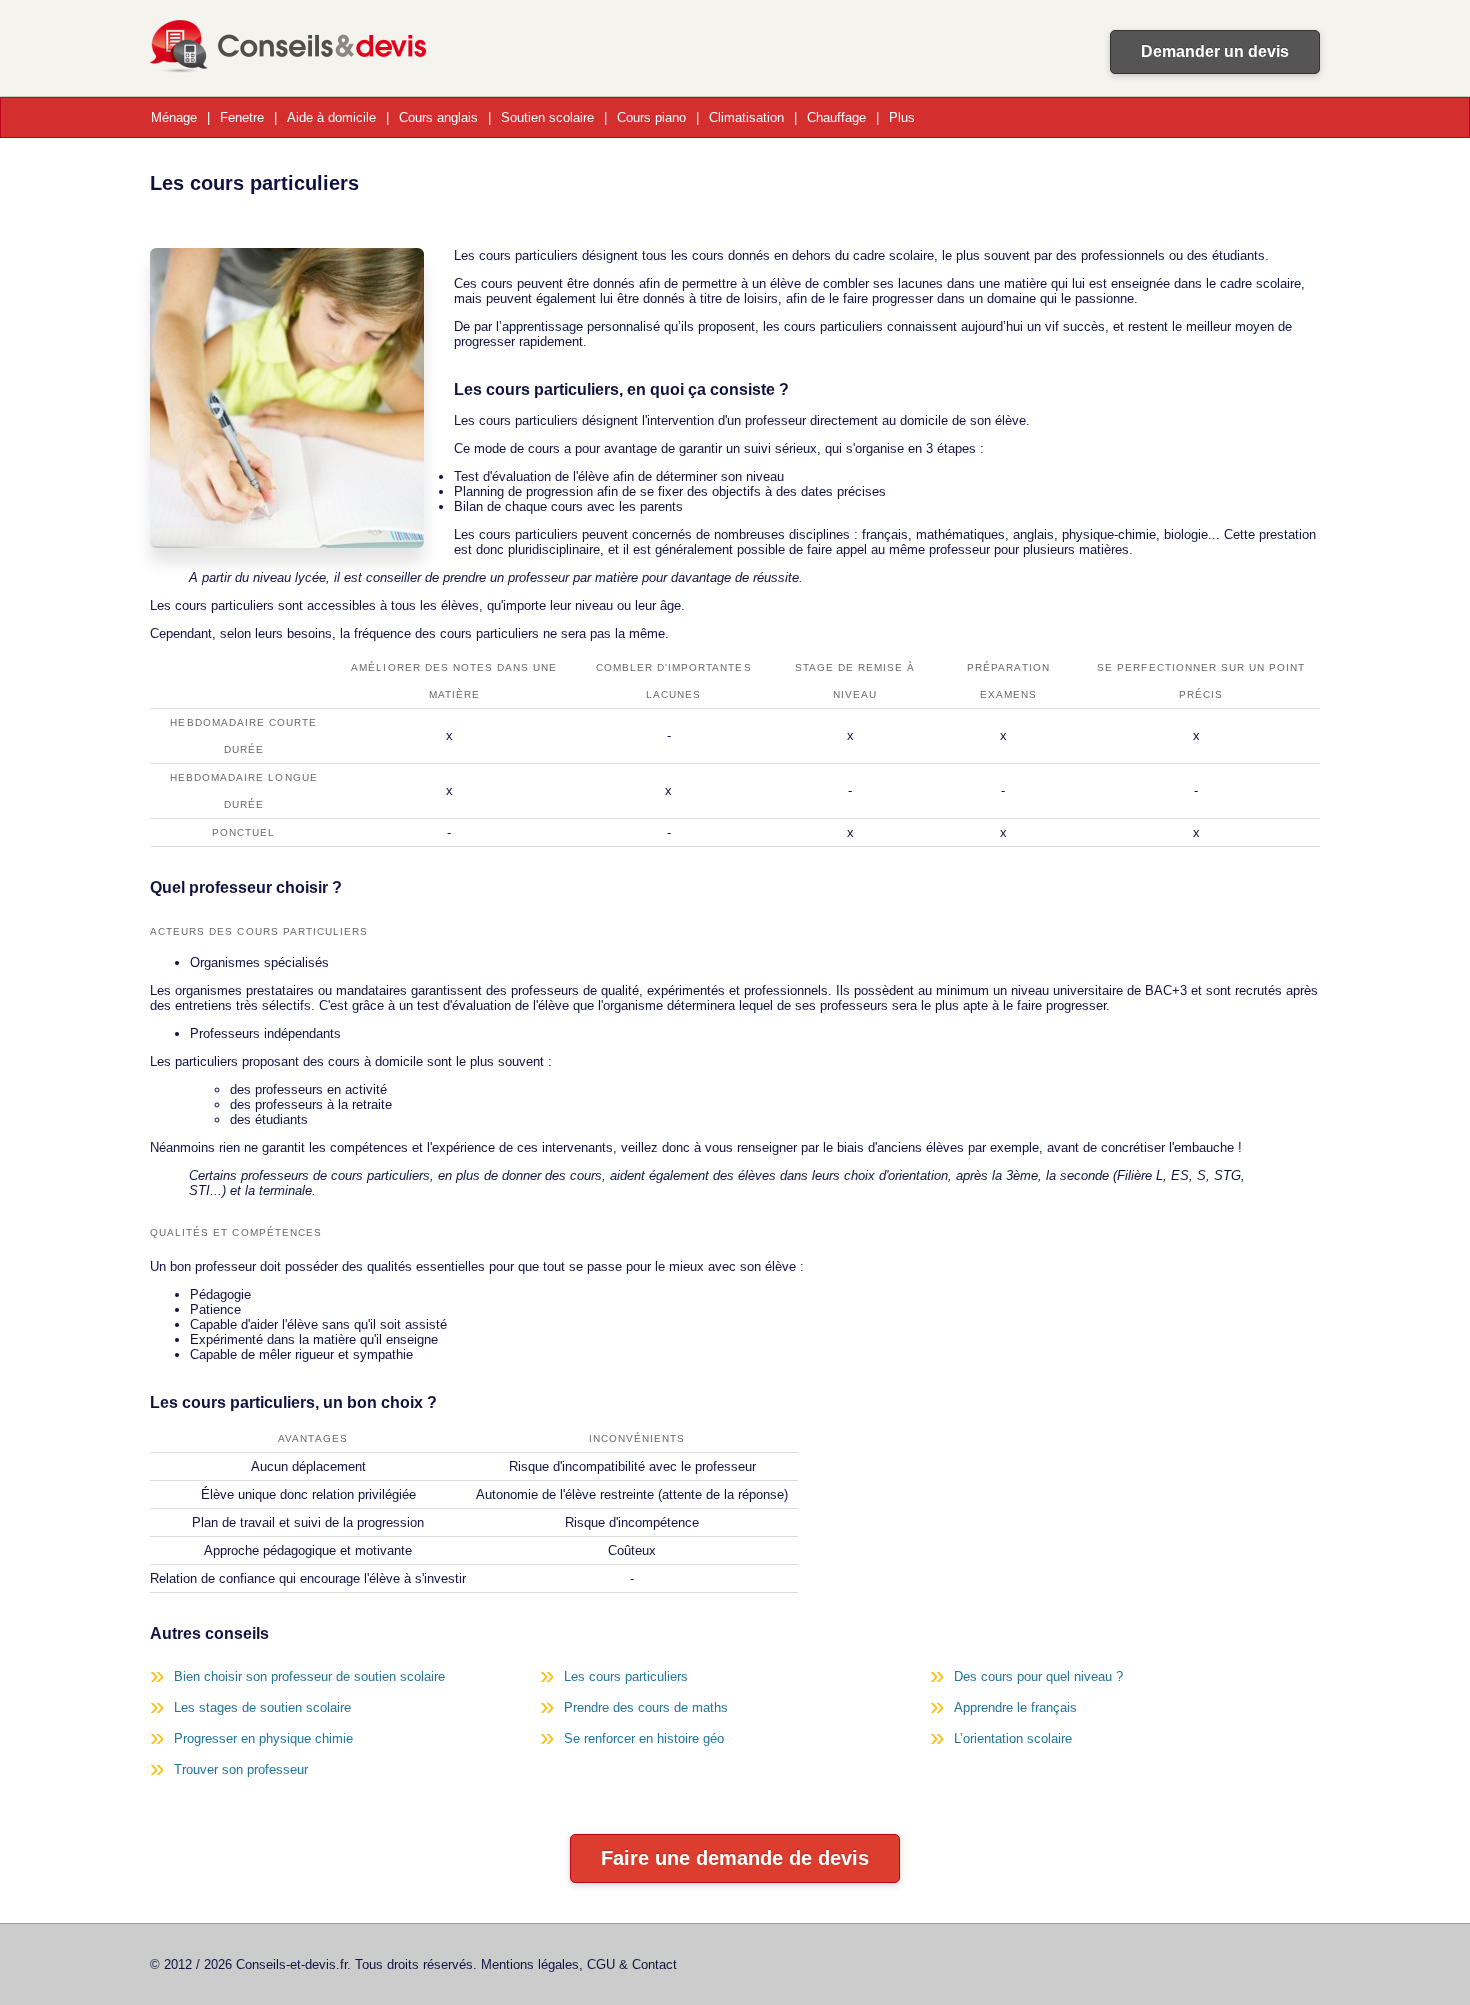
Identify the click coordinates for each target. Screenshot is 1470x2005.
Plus (902, 117)
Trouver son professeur (241, 1769)
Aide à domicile (331, 117)
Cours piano (651, 117)
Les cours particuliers (626, 1676)
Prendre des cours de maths (646, 1707)
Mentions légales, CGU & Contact (579, 1964)
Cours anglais (438, 117)
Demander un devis (1215, 51)
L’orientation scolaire (1013, 1738)
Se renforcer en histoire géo (644, 1738)
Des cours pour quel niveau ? (1038, 1676)
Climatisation (746, 117)
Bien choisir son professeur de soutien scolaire (309, 1676)
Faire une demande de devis (735, 1858)
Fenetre (242, 117)
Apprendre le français (1015, 1707)
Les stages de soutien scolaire (262, 1707)
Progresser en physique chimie (263, 1738)
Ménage (174, 117)
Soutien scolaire (547, 117)
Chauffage (836, 117)
